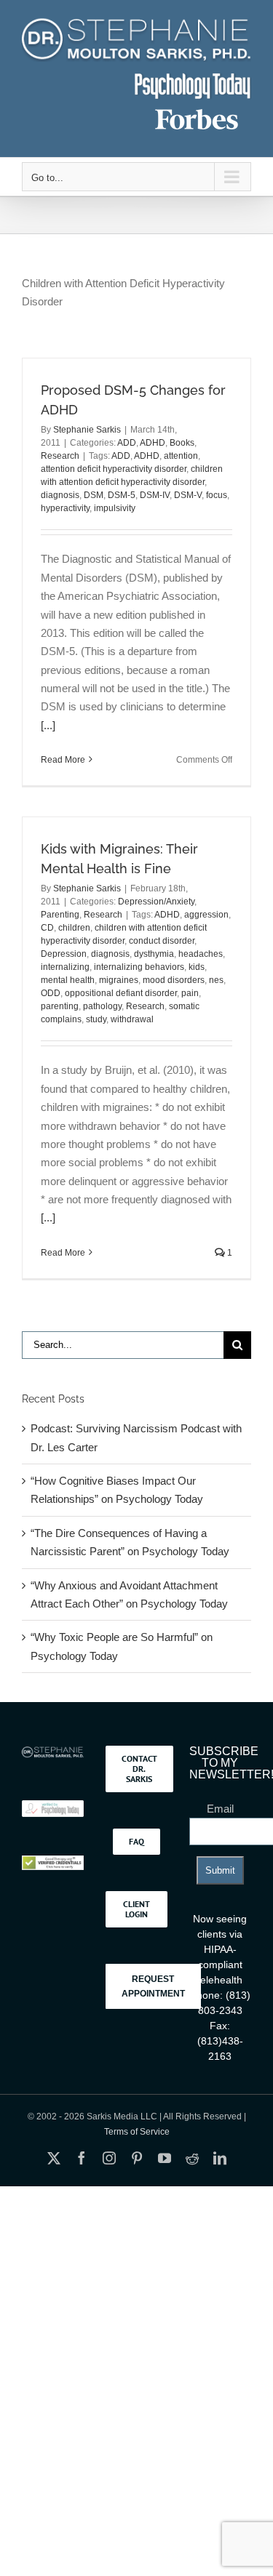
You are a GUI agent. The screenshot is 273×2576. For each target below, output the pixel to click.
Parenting (60, 915)
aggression (206, 915)
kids (197, 967)
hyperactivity (65, 508)
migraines (119, 980)
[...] (48, 725)
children (74, 928)
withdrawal (132, 1019)
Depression (64, 954)
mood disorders (174, 980)
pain (190, 993)
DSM (94, 495)
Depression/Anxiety (156, 902)
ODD (51, 993)
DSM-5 (122, 495)
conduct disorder (162, 941)
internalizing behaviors (139, 967)
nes (216, 980)
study (96, 1019)
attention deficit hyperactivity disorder (114, 469)
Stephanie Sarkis (87, 430)
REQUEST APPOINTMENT (153, 1986)
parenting (60, 1006)
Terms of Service (137, 2132)
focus (217, 495)
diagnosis (60, 495)
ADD (127, 443)
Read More (63, 760)
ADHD (153, 443)
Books (182, 443)
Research (60, 456)
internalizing (65, 967)
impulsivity (115, 508)
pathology (102, 1006)
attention (181, 456)
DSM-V (188, 495)
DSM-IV (155, 495)
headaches (201, 954)
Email (220, 1809)
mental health (68, 980)
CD (47, 928)
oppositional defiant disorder (121, 993)
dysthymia (154, 954)
